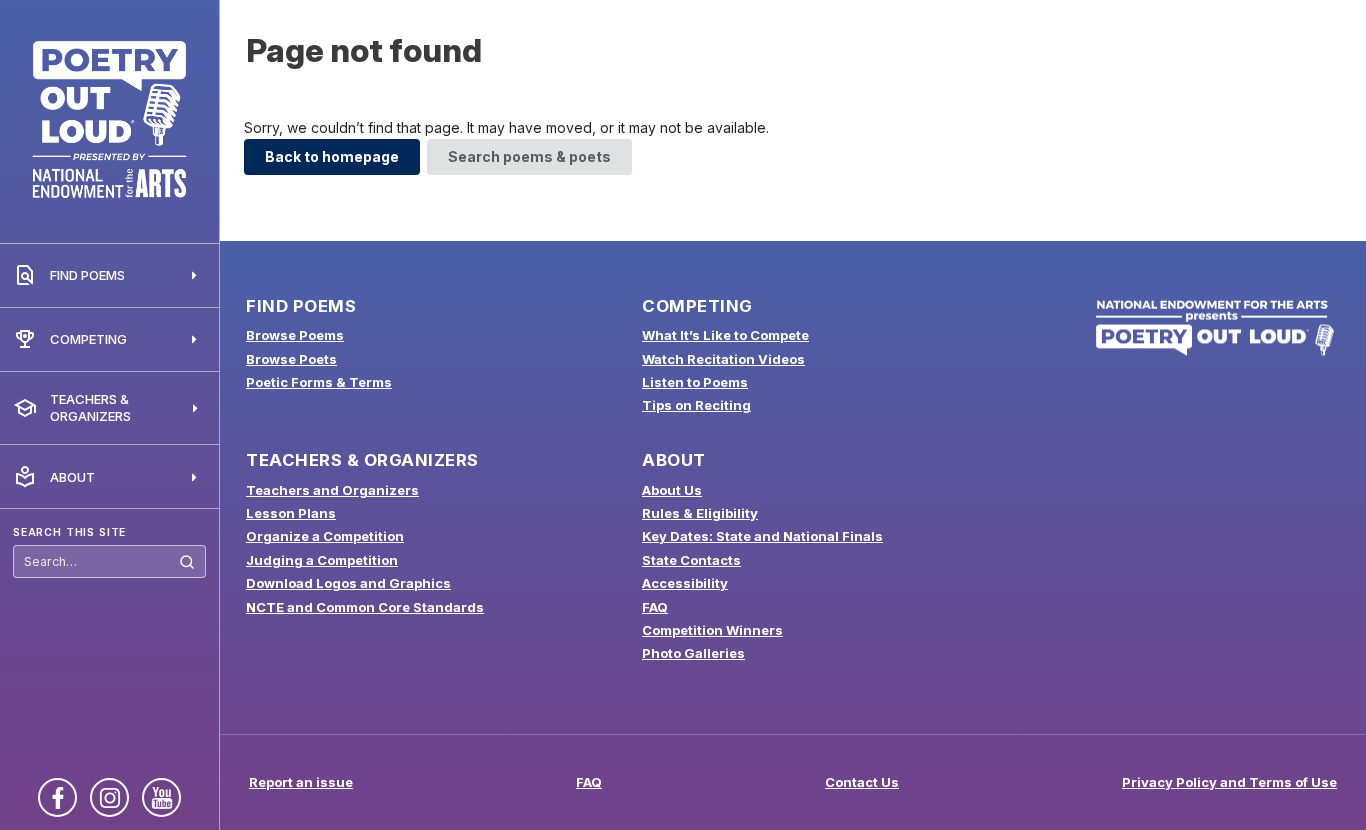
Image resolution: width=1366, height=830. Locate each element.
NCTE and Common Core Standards (365, 607)
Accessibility (685, 583)
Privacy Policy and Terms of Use (1229, 782)
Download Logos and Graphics (348, 583)
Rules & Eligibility (700, 513)
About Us (672, 490)
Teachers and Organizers (332, 490)
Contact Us (862, 782)
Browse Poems (295, 335)
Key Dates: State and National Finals (762, 536)
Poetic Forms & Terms (319, 382)
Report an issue (301, 782)
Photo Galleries (693, 653)
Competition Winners (712, 630)
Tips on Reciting (696, 405)
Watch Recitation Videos (723, 359)
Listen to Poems (695, 382)
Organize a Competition (325, 536)
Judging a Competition (322, 560)
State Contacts (691, 560)
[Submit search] (187, 562)
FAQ (655, 607)
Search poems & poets (529, 156)
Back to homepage (332, 156)
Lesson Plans (291, 513)
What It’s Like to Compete (725, 335)
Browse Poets (291, 359)
